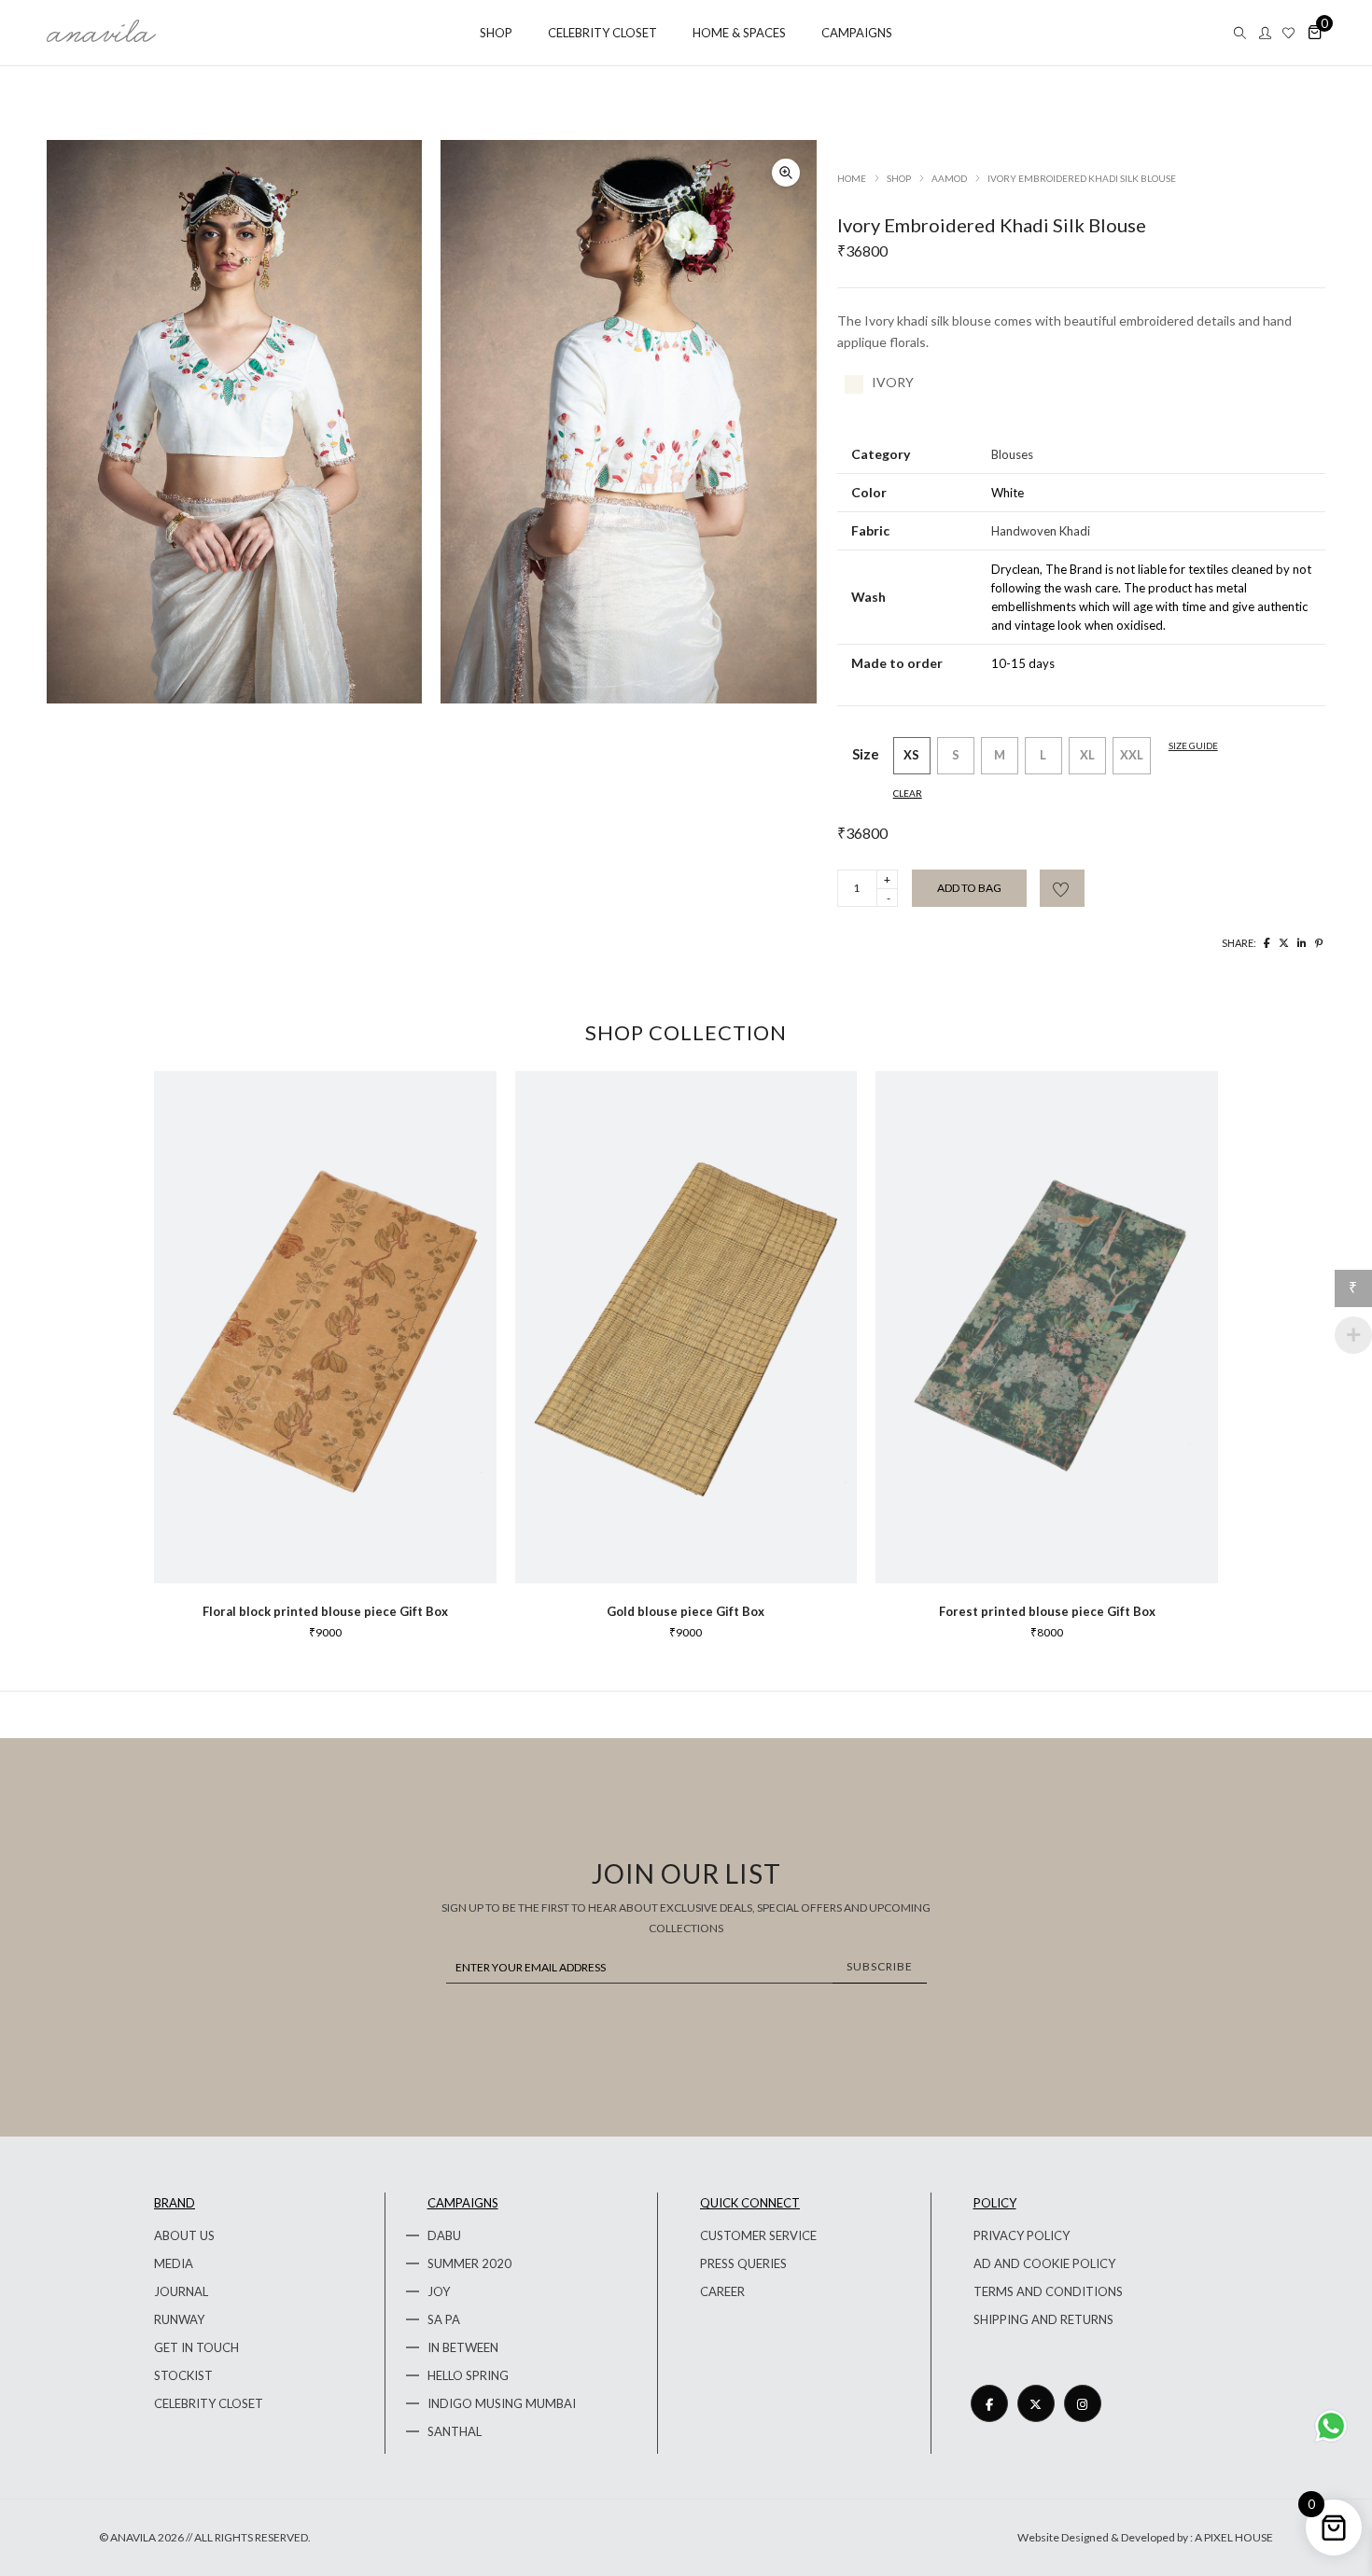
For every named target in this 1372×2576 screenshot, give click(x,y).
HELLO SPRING (468, 2375)
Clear (908, 793)
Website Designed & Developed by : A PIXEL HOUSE (1145, 2537)
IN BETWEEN (463, 2347)
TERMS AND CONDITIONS (1048, 2291)
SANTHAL (455, 2431)
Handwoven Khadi (1041, 531)
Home (852, 178)
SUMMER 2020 (469, 2263)
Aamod (949, 178)
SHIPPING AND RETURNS (1043, 2319)
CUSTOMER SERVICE (758, 2235)
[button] (786, 173)
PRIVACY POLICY (1022, 2235)
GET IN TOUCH (196, 2347)
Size (866, 754)
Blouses (1012, 454)
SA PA (444, 2319)
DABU (444, 2235)
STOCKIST (183, 2375)
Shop (899, 178)
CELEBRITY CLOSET (209, 2403)
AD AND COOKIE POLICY (1044, 2263)
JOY (439, 2291)
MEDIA (174, 2263)
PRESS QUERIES (743, 2263)
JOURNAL (181, 2291)
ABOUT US (184, 2235)
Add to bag (969, 888)
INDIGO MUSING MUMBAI (502, 2403)
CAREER (722, 2291)
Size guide (1193, 745)
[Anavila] (101, 35)
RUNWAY (179, 2319)
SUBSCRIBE (880, 1966)
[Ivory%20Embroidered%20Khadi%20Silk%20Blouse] (1267, 943)
